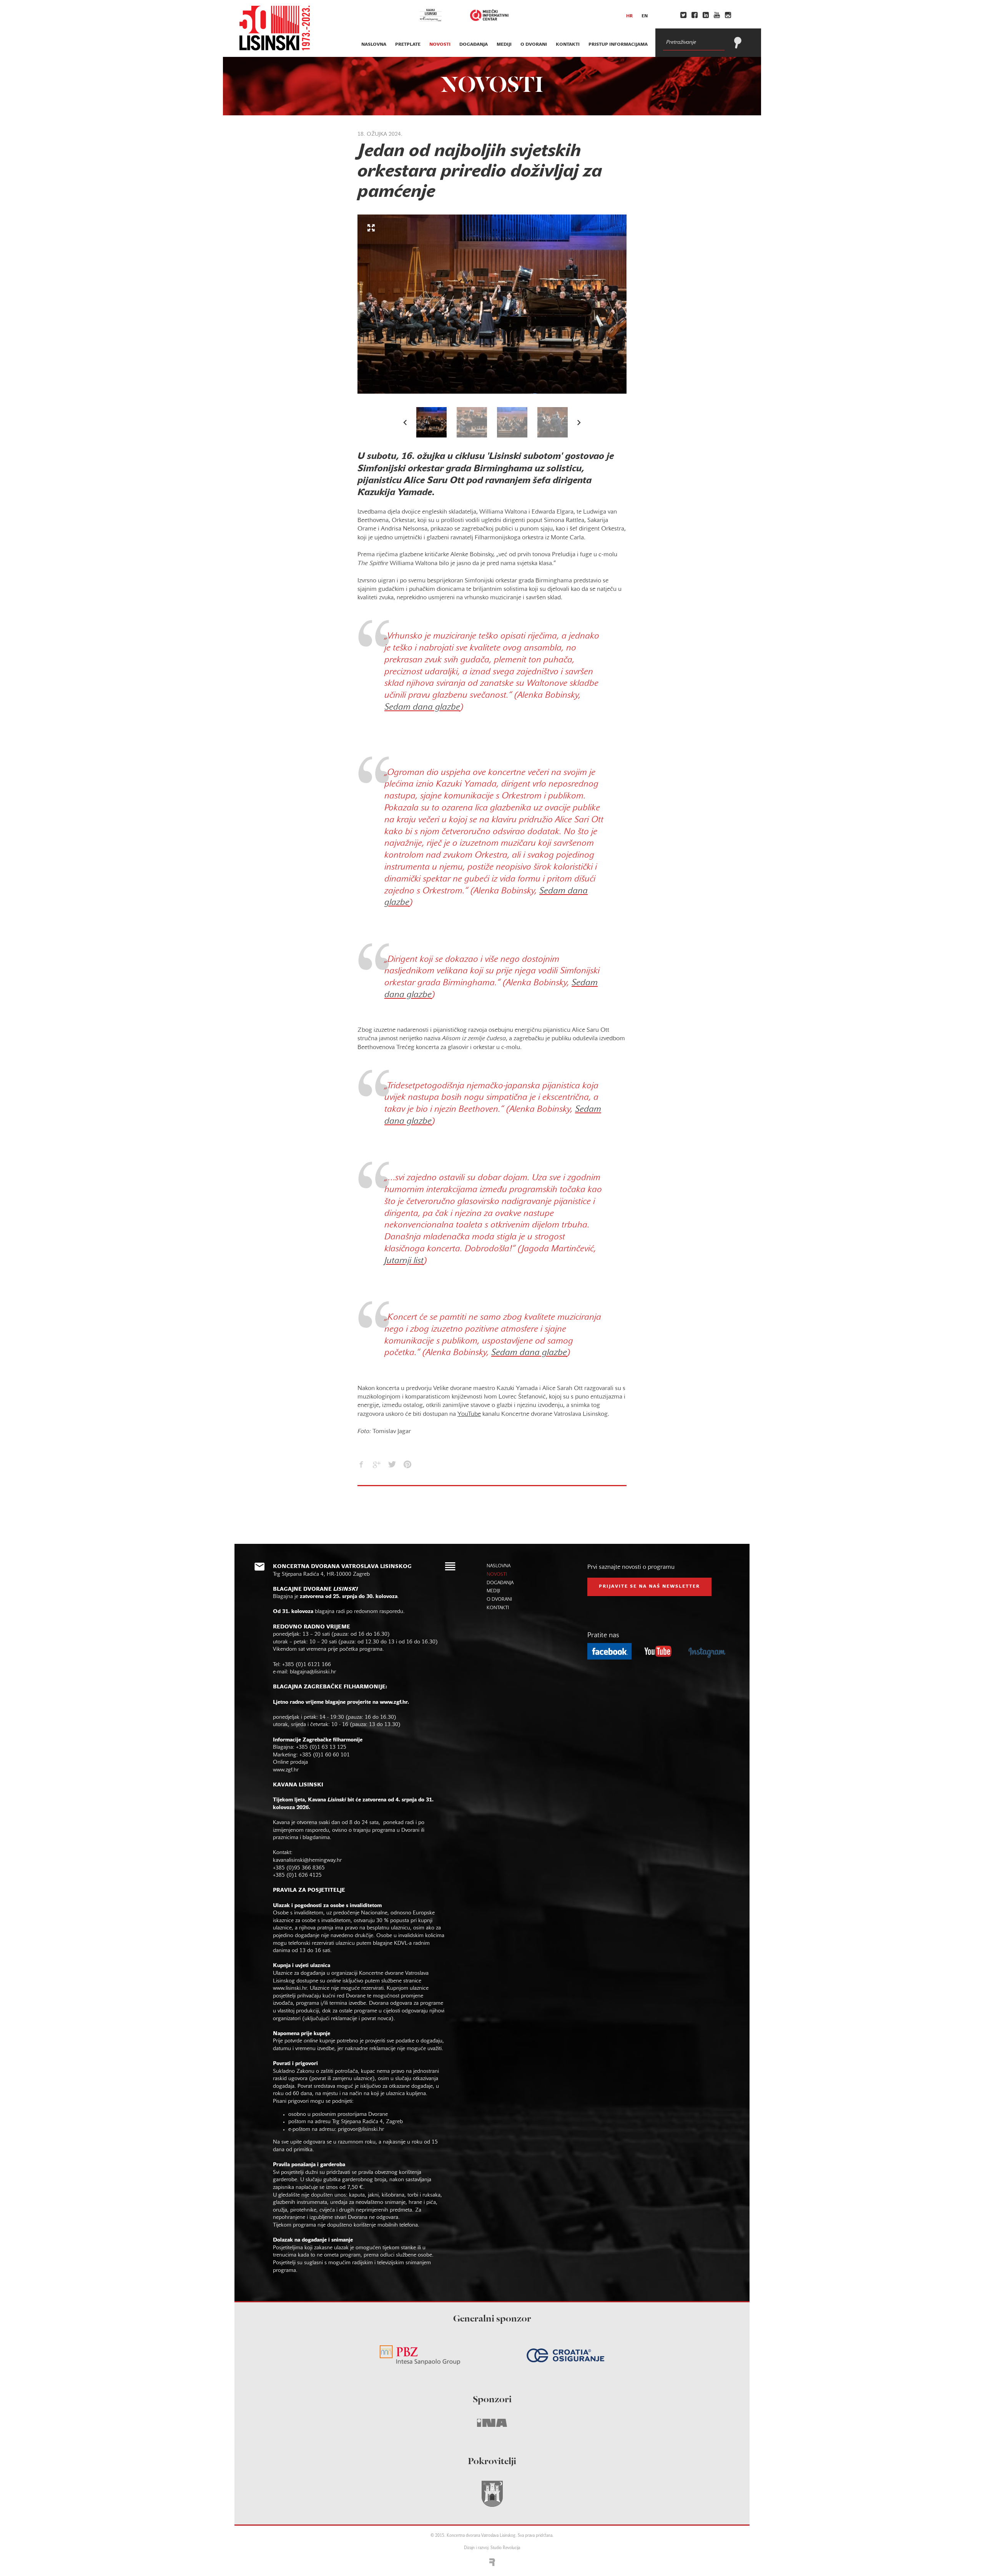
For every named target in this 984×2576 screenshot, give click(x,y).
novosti (440, 45)
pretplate (408, 45)
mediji (504, 45)
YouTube (469, 1414)
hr (629, 16)
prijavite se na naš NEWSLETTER (649, 1587)
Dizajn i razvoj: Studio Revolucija (492, 2548)
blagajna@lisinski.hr (313, 1672)
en (645, 16)
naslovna (374, 45)
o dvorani (534, 45)
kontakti (568, 45)
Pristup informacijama (618, 45)
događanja (474, 45)
